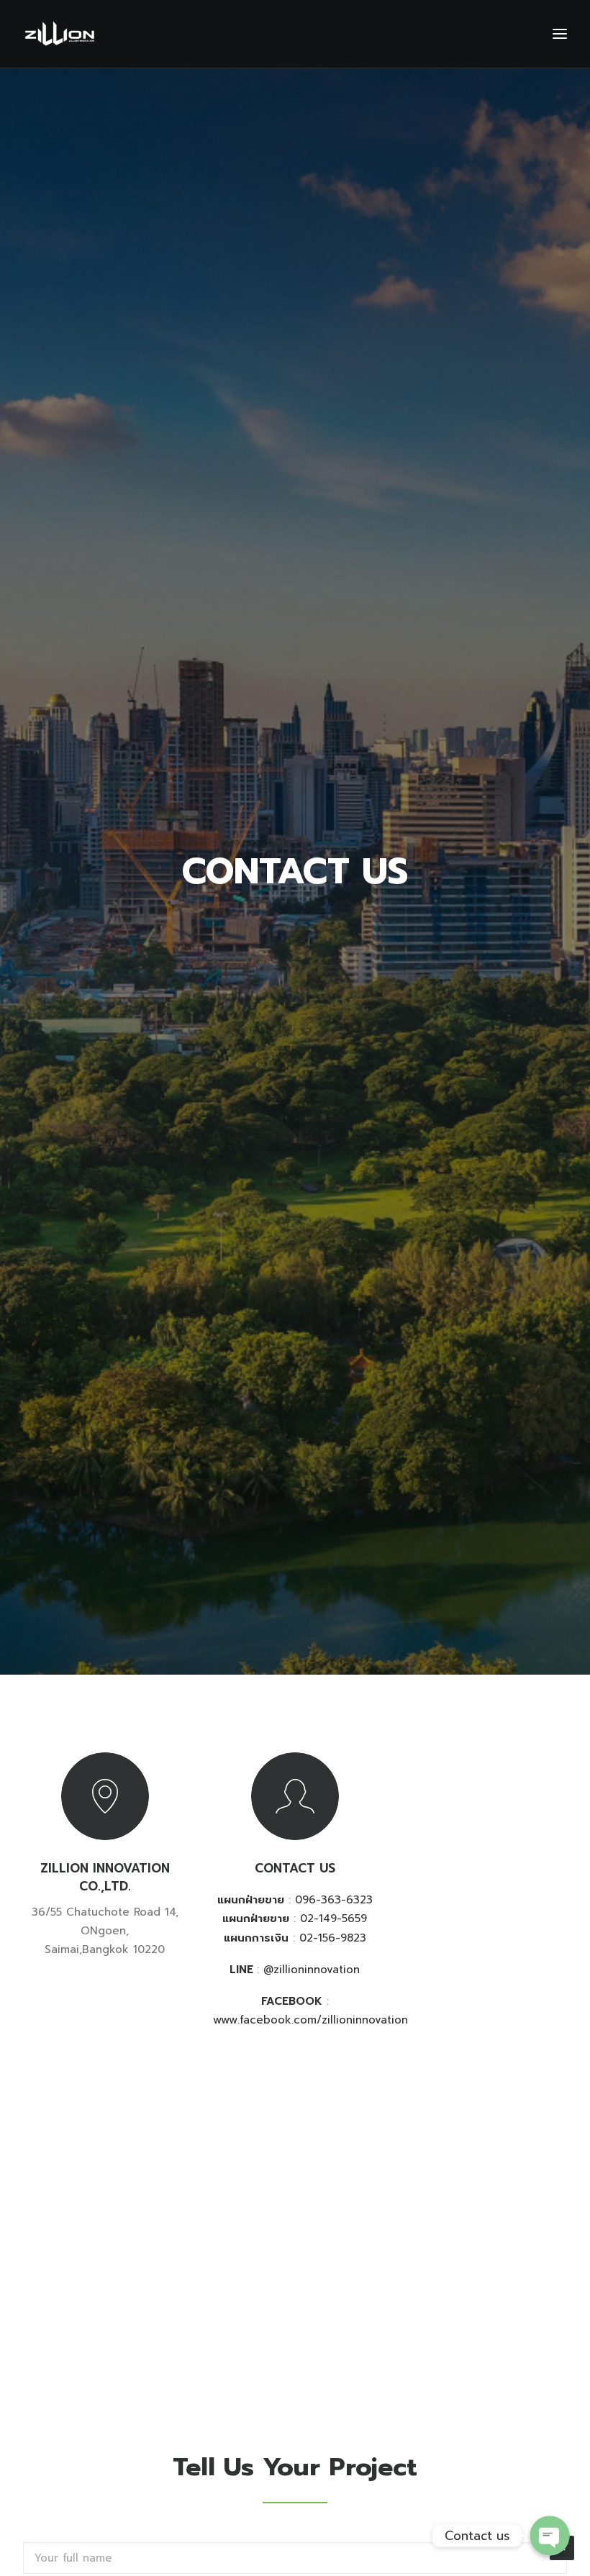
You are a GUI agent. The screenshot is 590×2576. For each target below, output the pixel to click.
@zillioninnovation (312, 1970)
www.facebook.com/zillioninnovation (310, 2020)
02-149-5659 (333, 1919)
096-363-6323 (334, 1900)
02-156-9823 (333, 1938)
